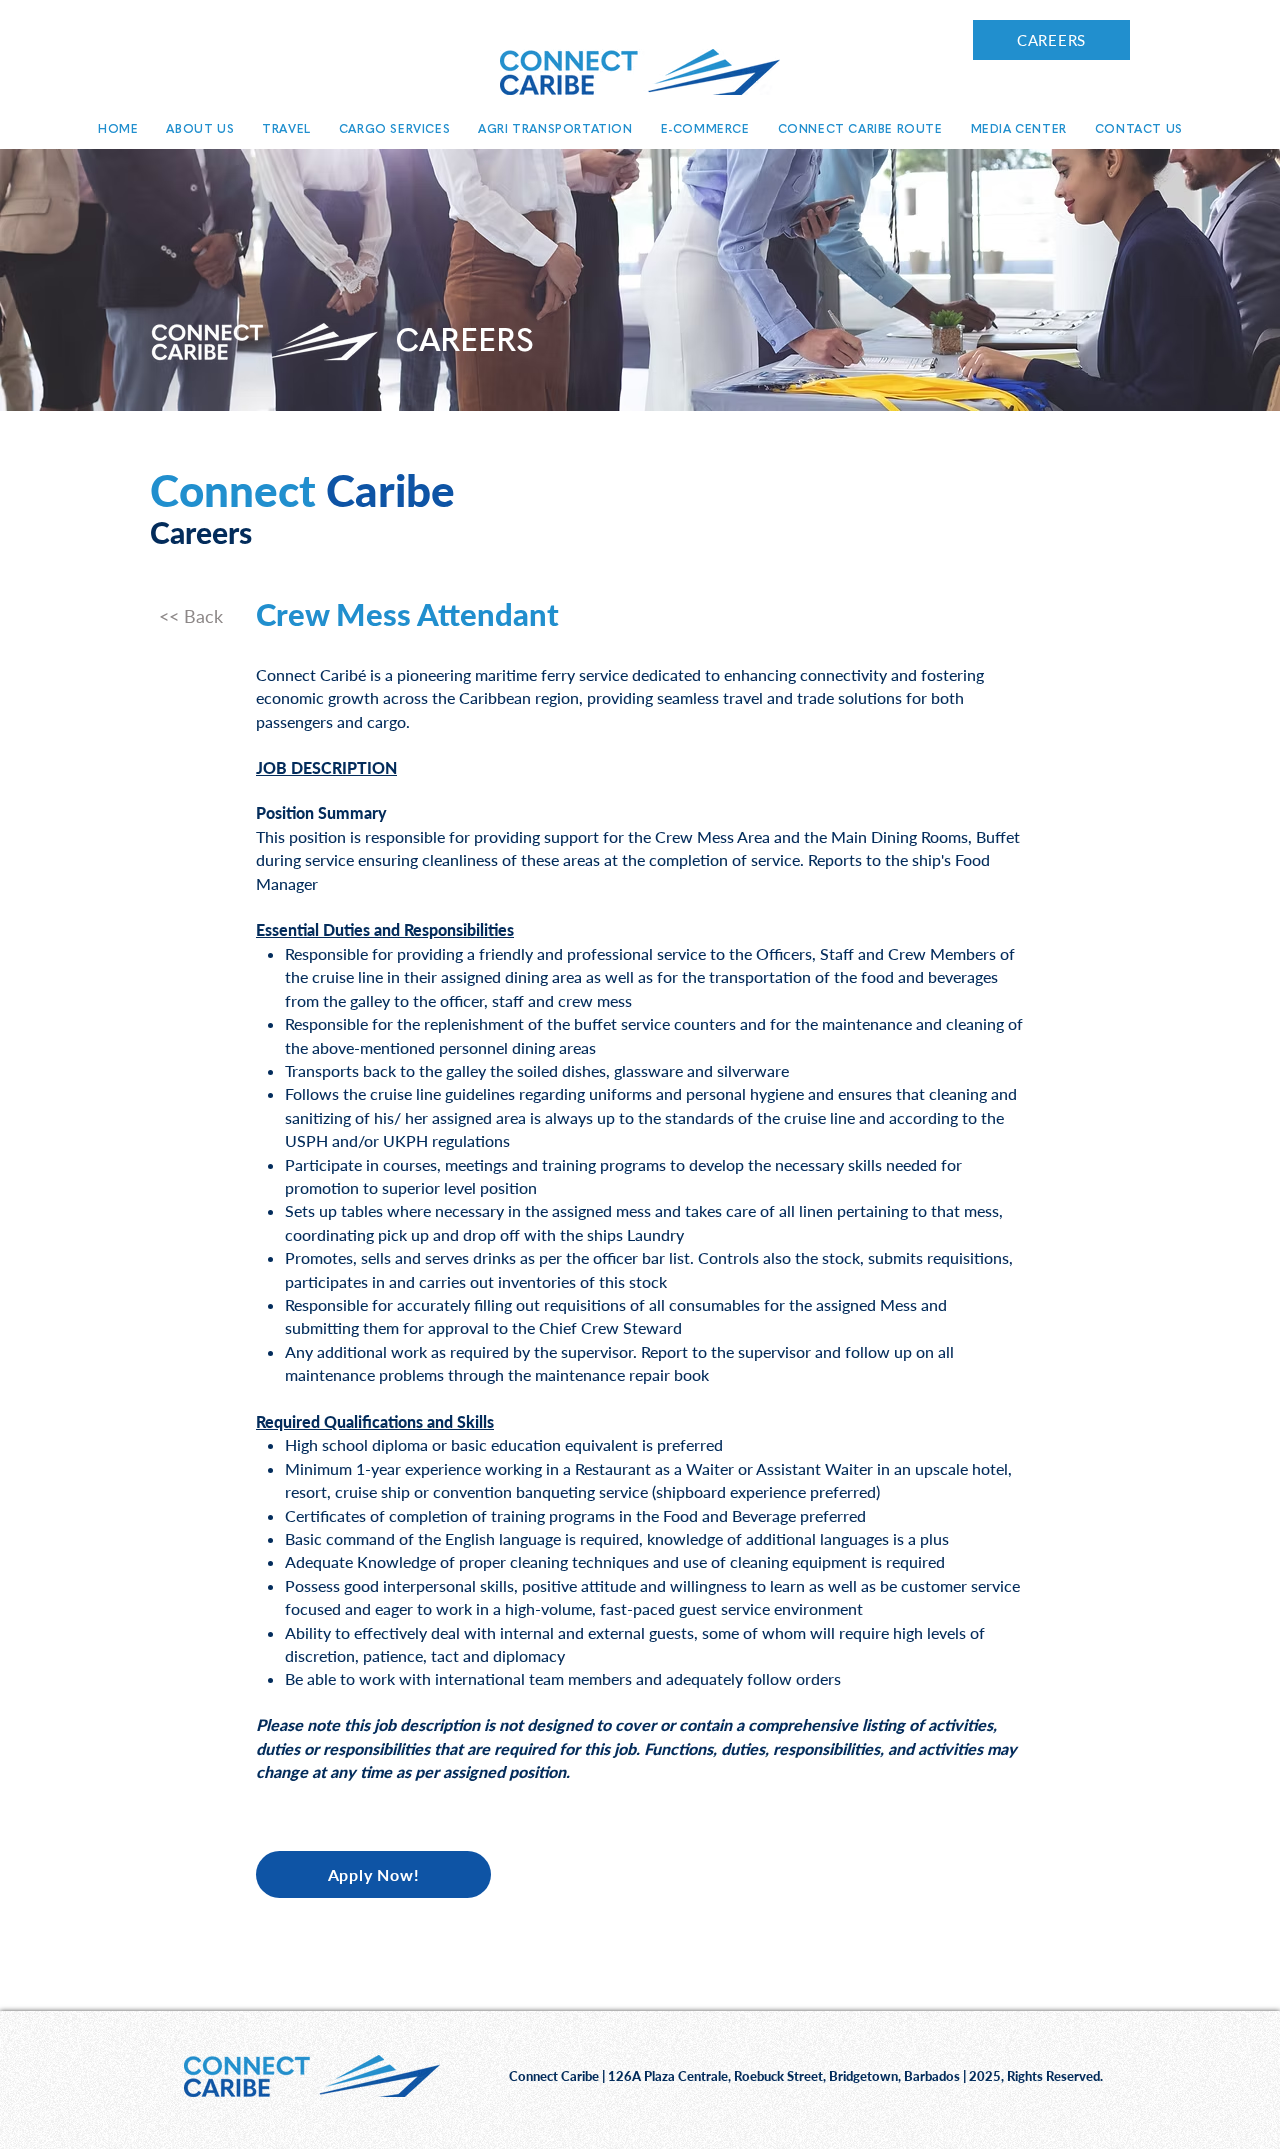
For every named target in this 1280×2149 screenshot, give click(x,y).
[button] (200, 129)
